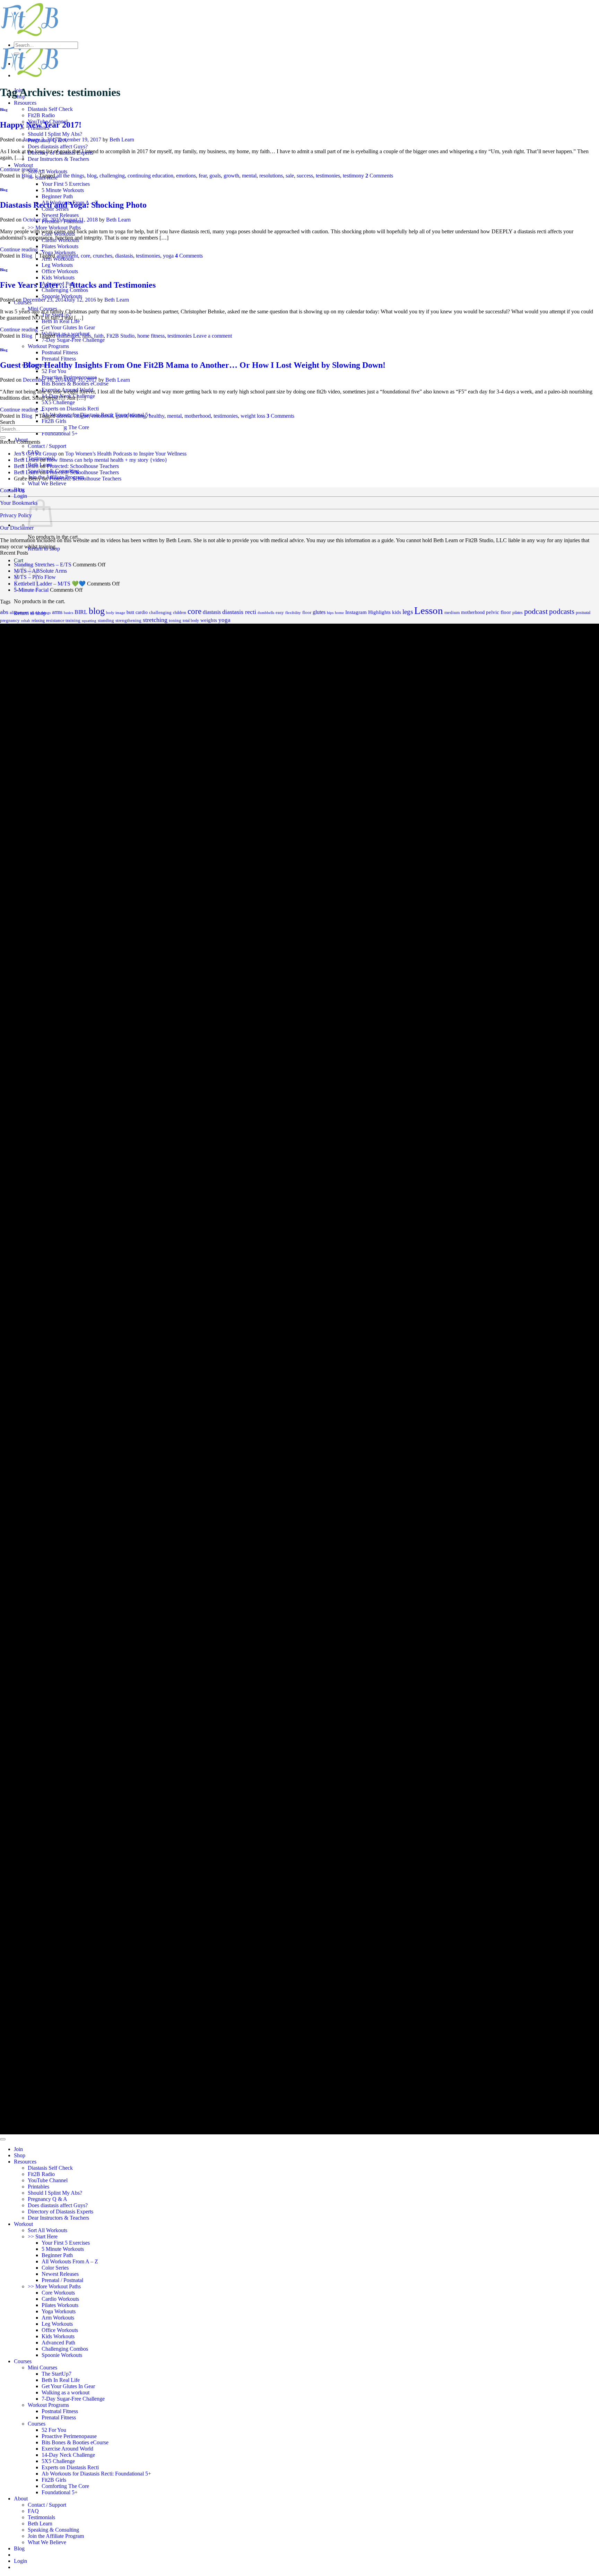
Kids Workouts (58, 277)
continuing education (150, 176)
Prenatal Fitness (59, 359)
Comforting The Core (65, 427)
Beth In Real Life (61, 321)
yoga (168, 256)
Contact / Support (47, 446)
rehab (26, 621)
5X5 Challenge (58, 402)
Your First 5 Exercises (66, 184)
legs (408, 612)
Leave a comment (212, 336)
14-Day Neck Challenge (68, 2455)
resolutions (271, 176)
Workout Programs (48, 346)
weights (209, 620)
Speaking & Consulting (53, 2530)
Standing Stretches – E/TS (43, 565)
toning (175, 620)
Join (18, 2149)
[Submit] (17, 54)
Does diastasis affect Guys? (58, 146)
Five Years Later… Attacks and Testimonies (78, 285)
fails (87, 336)
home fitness (151, 336)
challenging (112, 176)
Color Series (55, 2268)
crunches (103, 256)
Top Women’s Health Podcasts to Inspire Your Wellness (126, 454)
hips (330, 613)
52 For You (54, 371)
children (180, 613)
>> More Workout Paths (54, 228)
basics (68, 613)
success (305, 176)
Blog (4, 110)
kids (397, 612)
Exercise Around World (67, 2449)
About (21, 2499)
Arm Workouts (58, 2318)
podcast (536, 612)
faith (99, 336)
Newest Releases (60, 215)
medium (452, 613)
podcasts (562, 612)
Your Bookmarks (19, 503)
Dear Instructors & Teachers (58, 159)
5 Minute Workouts (63, 190)
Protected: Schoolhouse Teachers (83, 466)
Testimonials (41, 2517)
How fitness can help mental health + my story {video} (107, 460)
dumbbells (266, 613)
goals (215, 176)
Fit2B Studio (120, 336)
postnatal (583, 613)
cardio (142, 612)
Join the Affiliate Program (56, 2536)
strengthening (128, 621)
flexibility (293, 613)
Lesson (429, 610)
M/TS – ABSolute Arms (40, 571)
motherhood (198, 416)
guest (121, 416)
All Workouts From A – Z (70, 2261)
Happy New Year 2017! (41, 125)
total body (191, 621)
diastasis (124, 256)
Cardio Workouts (60, 2299)
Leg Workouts (57, 265)
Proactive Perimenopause (69, 2436)
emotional (102, 416)
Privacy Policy (16, 515)
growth (231, 176)
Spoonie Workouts (62, 296)
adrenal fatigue (73, 416)
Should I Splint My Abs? (55, 134)
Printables (38, 2187)
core (85, 256)
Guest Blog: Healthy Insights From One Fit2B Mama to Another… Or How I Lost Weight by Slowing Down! (193, 365)
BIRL (81, 612)
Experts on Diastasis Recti (70, 409)
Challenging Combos (65, 290)
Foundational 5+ (60, 433)
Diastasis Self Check (50, 109)
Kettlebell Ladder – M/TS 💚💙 (50, 584)
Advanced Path (58, 2343)
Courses (23, 2361)
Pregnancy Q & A (47, 2199)
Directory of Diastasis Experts (60, 2211)
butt (130, 612)
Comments (379, 176)
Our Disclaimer (17, 528)
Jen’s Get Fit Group (35, 454)
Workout (23, 165)
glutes (319, 612)
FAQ (33, 2511)
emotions (186, 176)
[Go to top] (3, 2139)
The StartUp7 (57, 2374)
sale (290, 176)
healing (138, 416)
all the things (70, 176)
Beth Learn (122, 140)
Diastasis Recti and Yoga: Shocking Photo (73, 205)
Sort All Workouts (47, 171)
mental (249, 176)
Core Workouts (58, 2293)
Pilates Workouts (60, 246)
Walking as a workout (66, 2392)
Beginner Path (57, 196)
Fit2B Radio (41, 115)
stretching (155, 620)
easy (280, 613)
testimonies (328, 176)
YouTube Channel (48, 2180)
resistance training (63, 620)
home (339, 613)
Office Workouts (60, 271)
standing (106, 620)
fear (203, 176)
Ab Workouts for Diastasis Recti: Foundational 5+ (96, 2474)
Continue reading (22, 169)
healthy (157, 416)
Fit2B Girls (54, 421)
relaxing (38, 621)
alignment (67, 256)
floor (307, 613)
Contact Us (12, 490)
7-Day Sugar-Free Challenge (73, 340)
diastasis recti (239, 612)
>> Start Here (43, 2236)
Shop (20, 2155)
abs (4, 612)
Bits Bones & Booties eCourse (75, 384)
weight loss (253, 416)
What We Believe (47, 483)
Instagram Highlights (368, 612)
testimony (353, 176)
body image (116, 613)
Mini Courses (42, 2367)
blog (92, 176)
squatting (89, 621)
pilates (518, 613)
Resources (25, 103)
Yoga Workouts (59, 2311)
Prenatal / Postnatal (62, 2280)
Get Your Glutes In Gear (68, 327)
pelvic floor (498, 612)
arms (57, 612)
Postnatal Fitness (60, 352)
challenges (68, 336)
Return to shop (44, 549)
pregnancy (10, 620)
